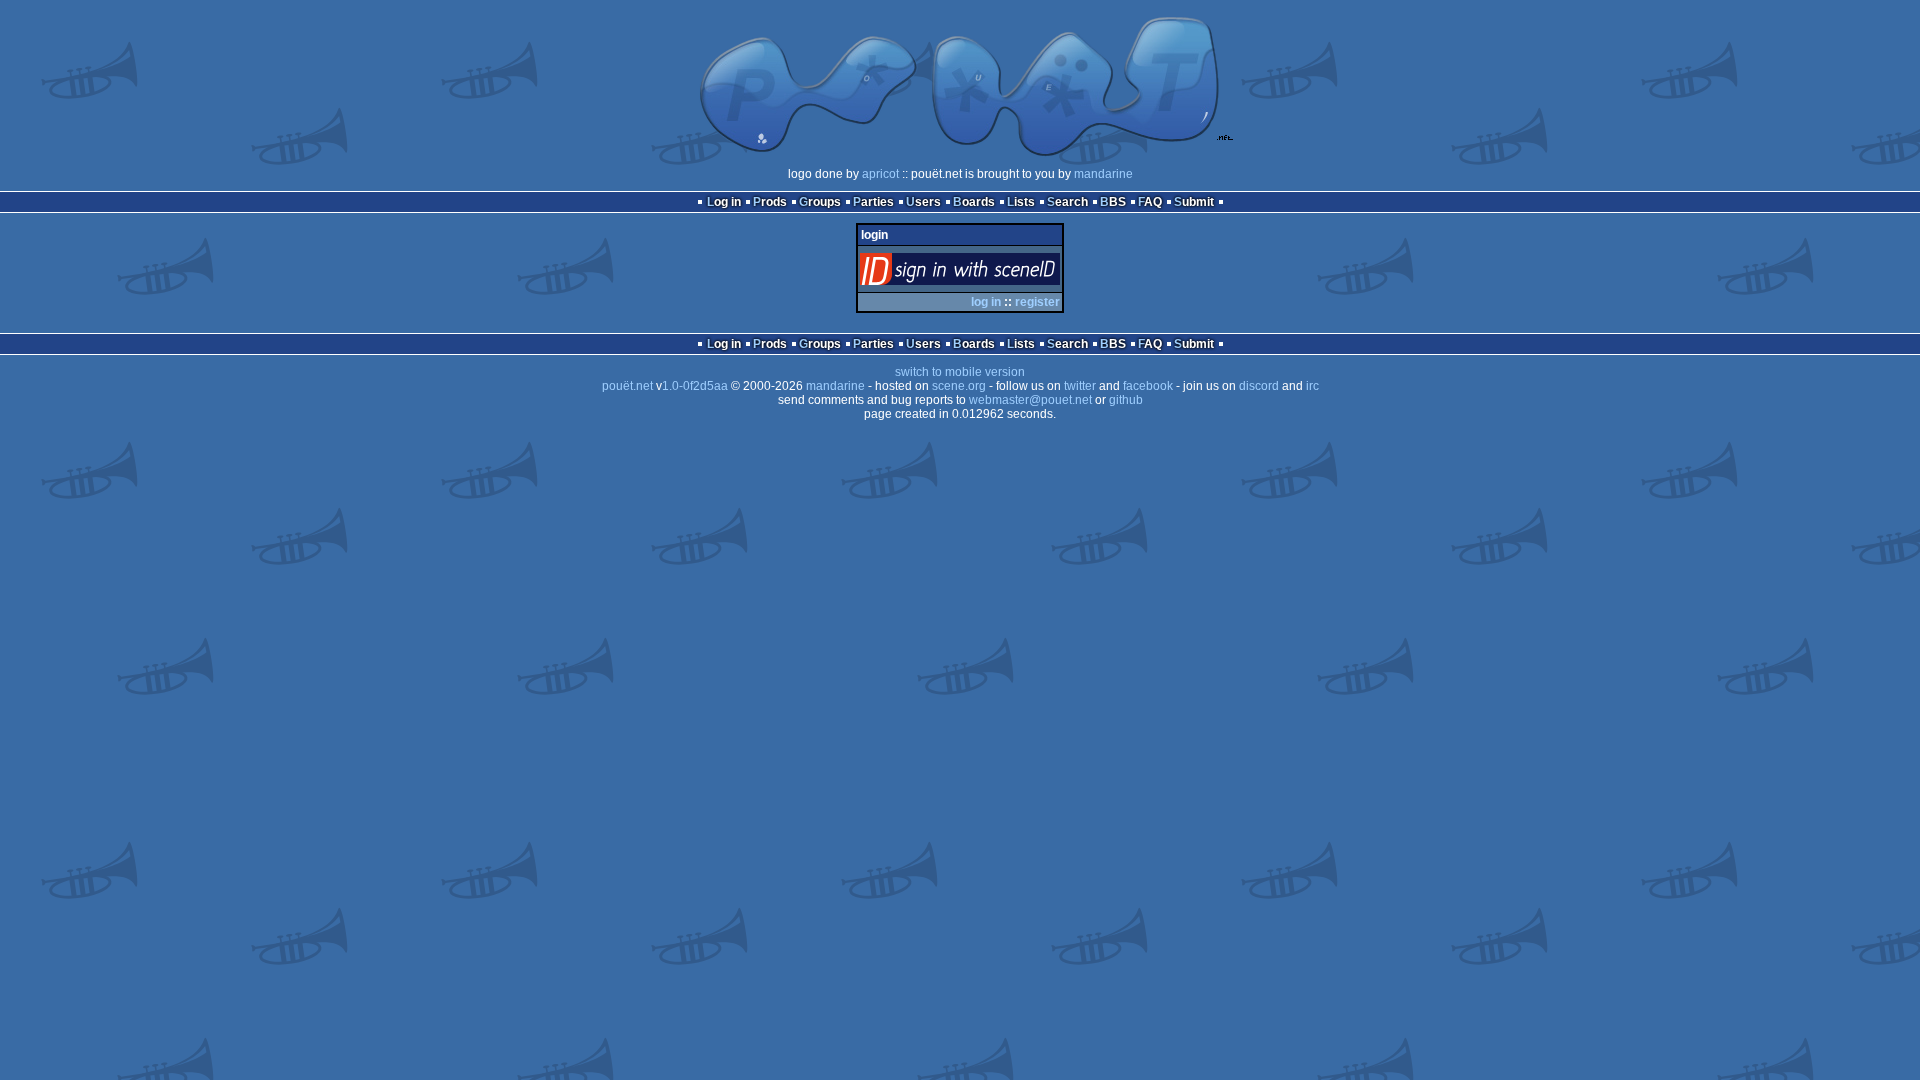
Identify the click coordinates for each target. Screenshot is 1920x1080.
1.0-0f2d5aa (695, 386)
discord (1259, 386)
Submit (1194, 202)
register (1037, 302)
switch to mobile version (960, 372)
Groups (820, 202)
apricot (880, 174)
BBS (1113, 202)
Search (1067, 202)
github (1126, 400)
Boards (974, 202)
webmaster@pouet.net (1030, 400)
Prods (770, 202)
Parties (873, 202)
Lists (1021, 202)
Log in (724, 202)
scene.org (959, 386)
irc (1312, 386)
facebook (1148, 386)
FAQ (1150, 202)
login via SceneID (993, 273)
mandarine (1103, 174)
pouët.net (627, 386)
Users (923, 202)
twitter (1080, 386)
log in (986, 302)
